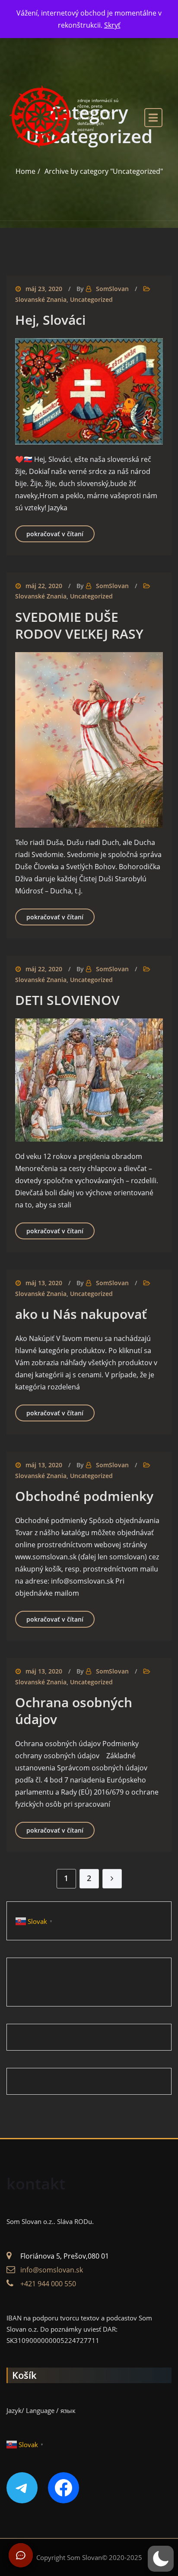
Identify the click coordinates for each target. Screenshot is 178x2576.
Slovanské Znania (41, 299)
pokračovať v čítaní (60, 534)
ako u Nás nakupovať (81, 1314)
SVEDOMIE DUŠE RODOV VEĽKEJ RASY (79, 625)
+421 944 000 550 (48, 2284)
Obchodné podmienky (84, 1496)
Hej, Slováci (50, 320)
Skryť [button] (112, 25)
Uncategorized (91, 299)
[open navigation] (153, 117)
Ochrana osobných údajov (74, 1711)
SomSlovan (112, 289)
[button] (161, 2559)
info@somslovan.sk (52, 2270)
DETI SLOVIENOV (67, 1000)
